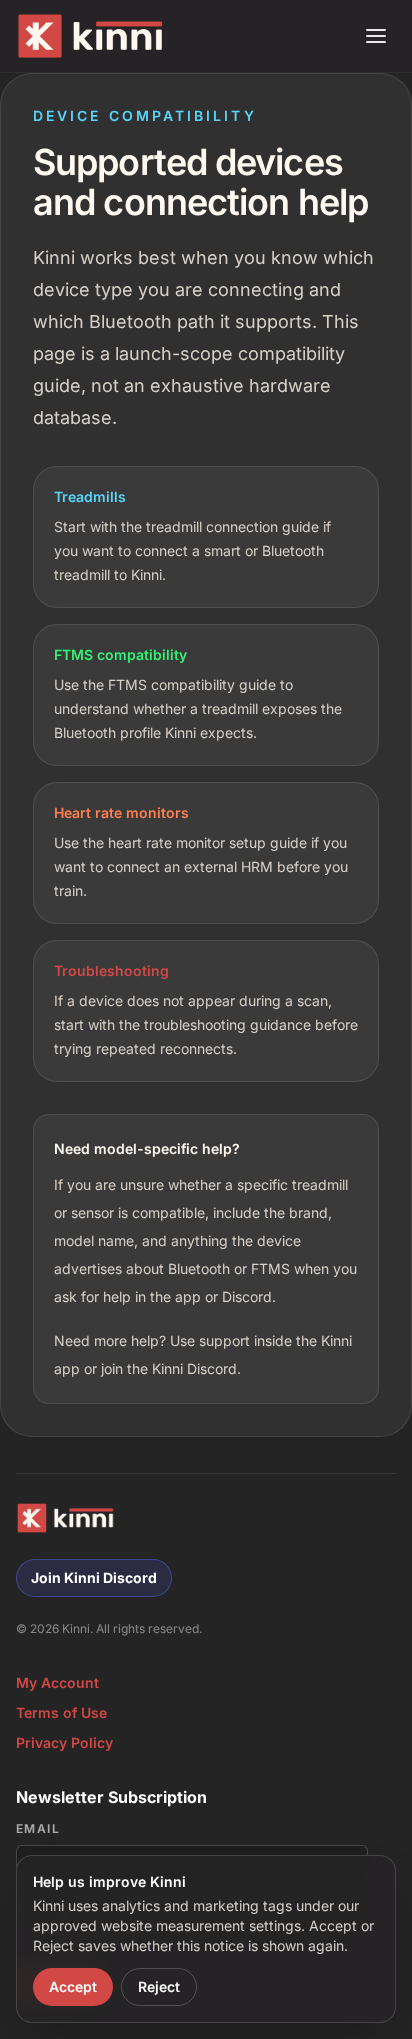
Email (38, 1828)
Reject (159, 1986)
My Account (57, 1682)
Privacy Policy (64, 1742)
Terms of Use (61, 1712)
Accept (73, 1986)
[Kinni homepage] (95, 36)
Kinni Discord (194, 1368)
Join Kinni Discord (94, 1577)
